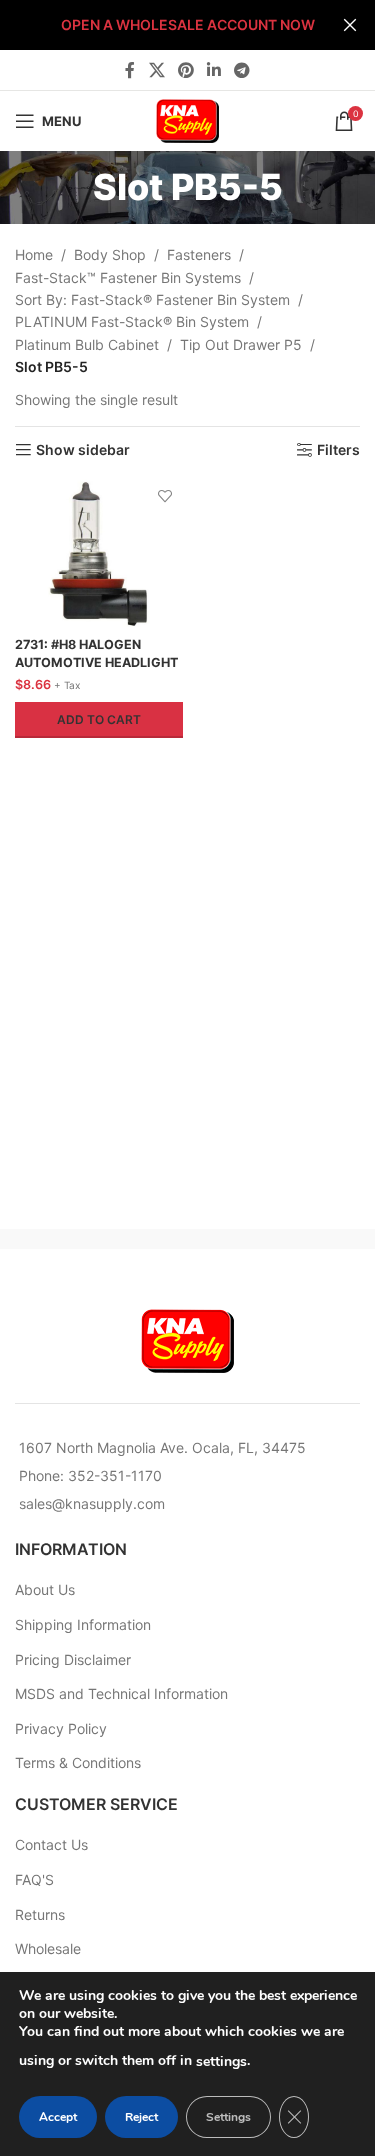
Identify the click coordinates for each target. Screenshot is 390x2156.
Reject (141, 2117)
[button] (99, 720)
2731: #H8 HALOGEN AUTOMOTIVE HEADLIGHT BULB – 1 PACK (96, 662)
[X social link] (156, 70)
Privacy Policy (61, 1728)
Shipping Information (83, 1624)
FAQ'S (34, 1879)
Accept (58, 2117)
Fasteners (199, 254)
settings (221, 2061)
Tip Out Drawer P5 (241, 344)
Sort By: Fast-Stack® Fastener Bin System (152, 299)
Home (34, 254)
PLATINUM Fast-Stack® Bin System (132, 321)
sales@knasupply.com (92, 1503)
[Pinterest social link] (185, 70)
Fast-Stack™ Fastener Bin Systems (128, 277)
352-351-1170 (115, 1475)
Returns (40, 1914)
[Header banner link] (187, 25)
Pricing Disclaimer (73, 1659)
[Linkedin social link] (214, 70)
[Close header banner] (350, 25)
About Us (45, 1589)
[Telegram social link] (242, 70)
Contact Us (51, 1844)
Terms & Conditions (78, 1762)
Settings (228, 2117)
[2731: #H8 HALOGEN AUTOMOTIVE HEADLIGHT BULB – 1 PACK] (99, 554)
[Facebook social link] (130, 70)
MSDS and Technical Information (121, 1693)
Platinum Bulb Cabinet (87, 344)
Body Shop (110, 254)
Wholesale (48, 1948)
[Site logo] (188, 119)
